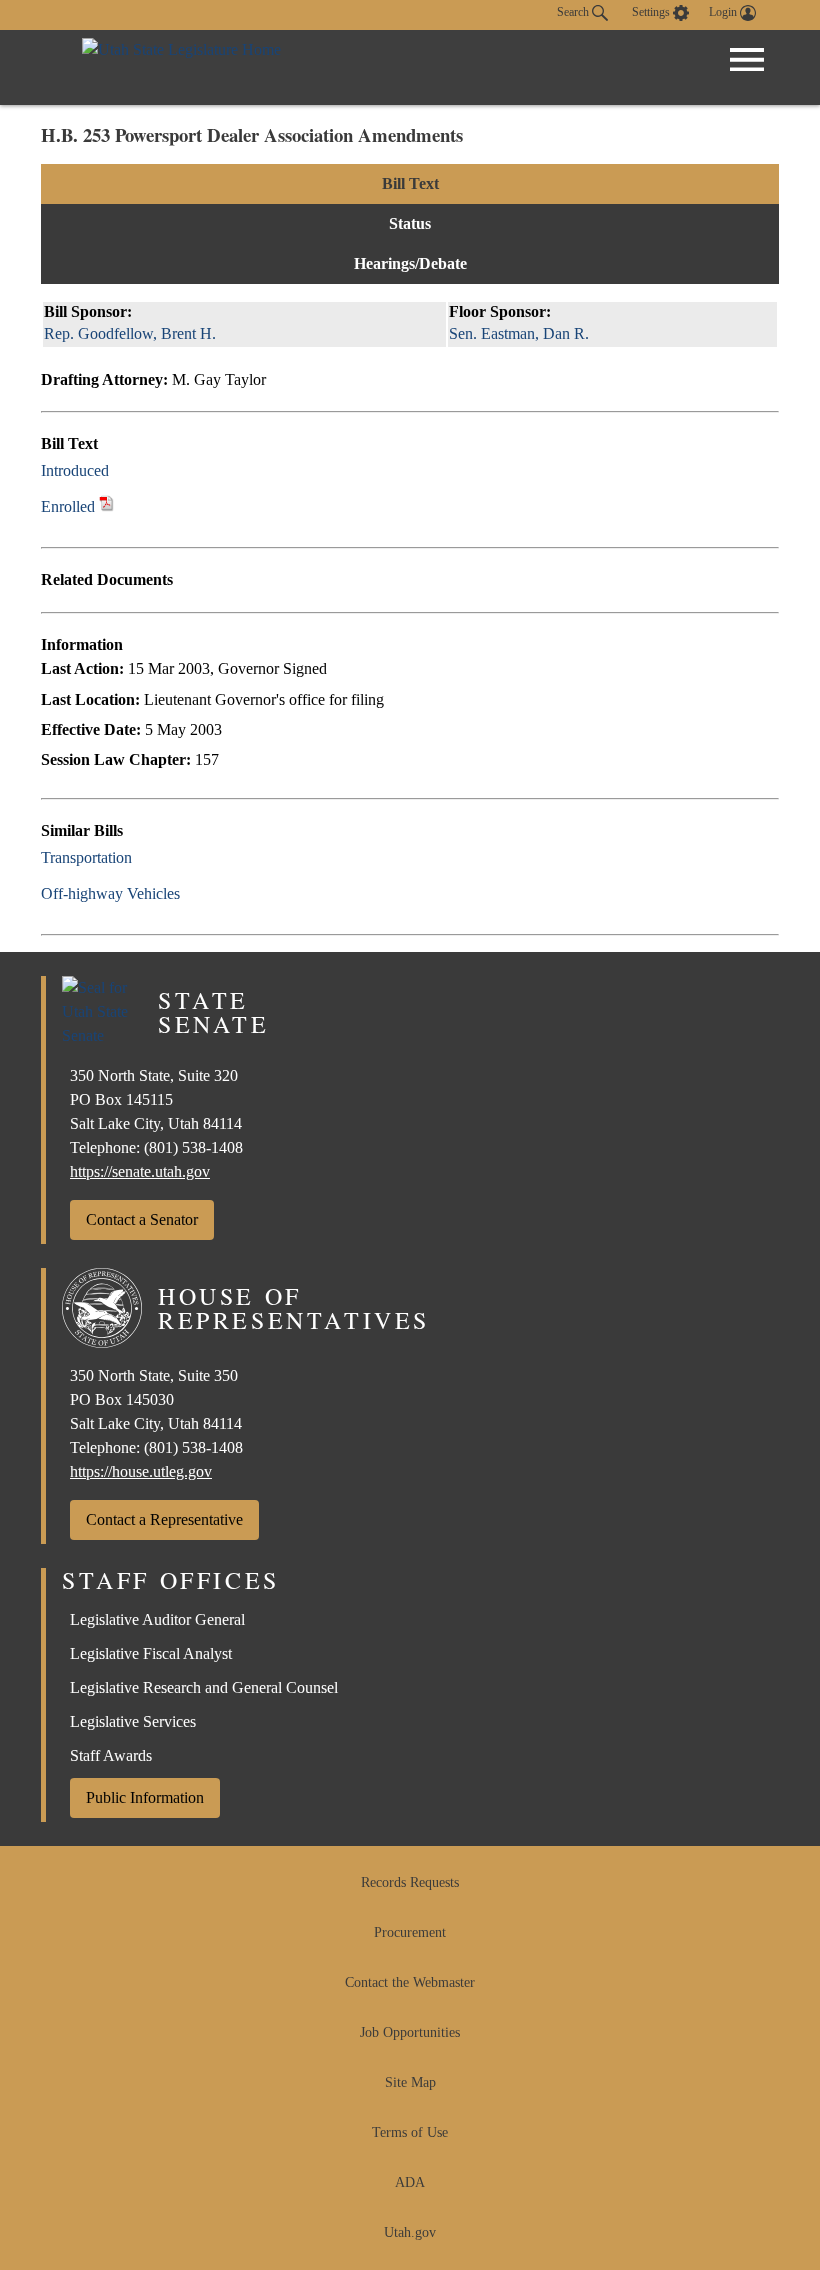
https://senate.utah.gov (140, 1171)
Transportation (86, 857)
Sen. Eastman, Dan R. (519, 333)
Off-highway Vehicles (110, 893)
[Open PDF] (120, 470)
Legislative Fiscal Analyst (151, 1653)
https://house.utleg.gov (141, 1471)
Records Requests (410, 1882)
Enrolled (68, 506)
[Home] (181, 67)
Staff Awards (111, 1755)
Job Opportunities (410, 2032)
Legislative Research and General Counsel (204, 1687)
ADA (410, 2182)
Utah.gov (410, 2232)
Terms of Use (410, 2132)
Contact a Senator (142, 1219)
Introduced (75, 470)
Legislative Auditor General (157, 1619)
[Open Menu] (747, 60)
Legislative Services (133, 1721)
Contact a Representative (164, 1519)
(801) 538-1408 (193, 1147)
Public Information (145, 1797)
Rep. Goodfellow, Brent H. (130, 333)
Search (574, 12)
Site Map (410, 2082)
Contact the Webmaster (410, 1982)
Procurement (410, 1932)
